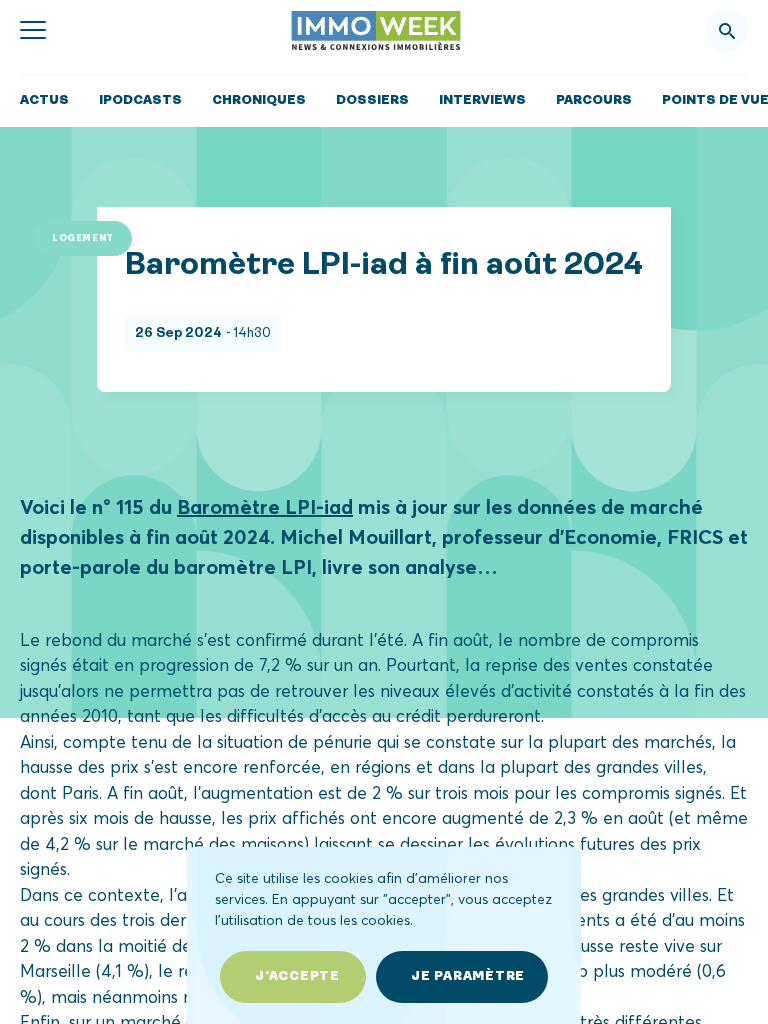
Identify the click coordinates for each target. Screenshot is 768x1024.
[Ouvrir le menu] (33, 31)
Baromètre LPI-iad (265, 506)
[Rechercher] (727, 31)
